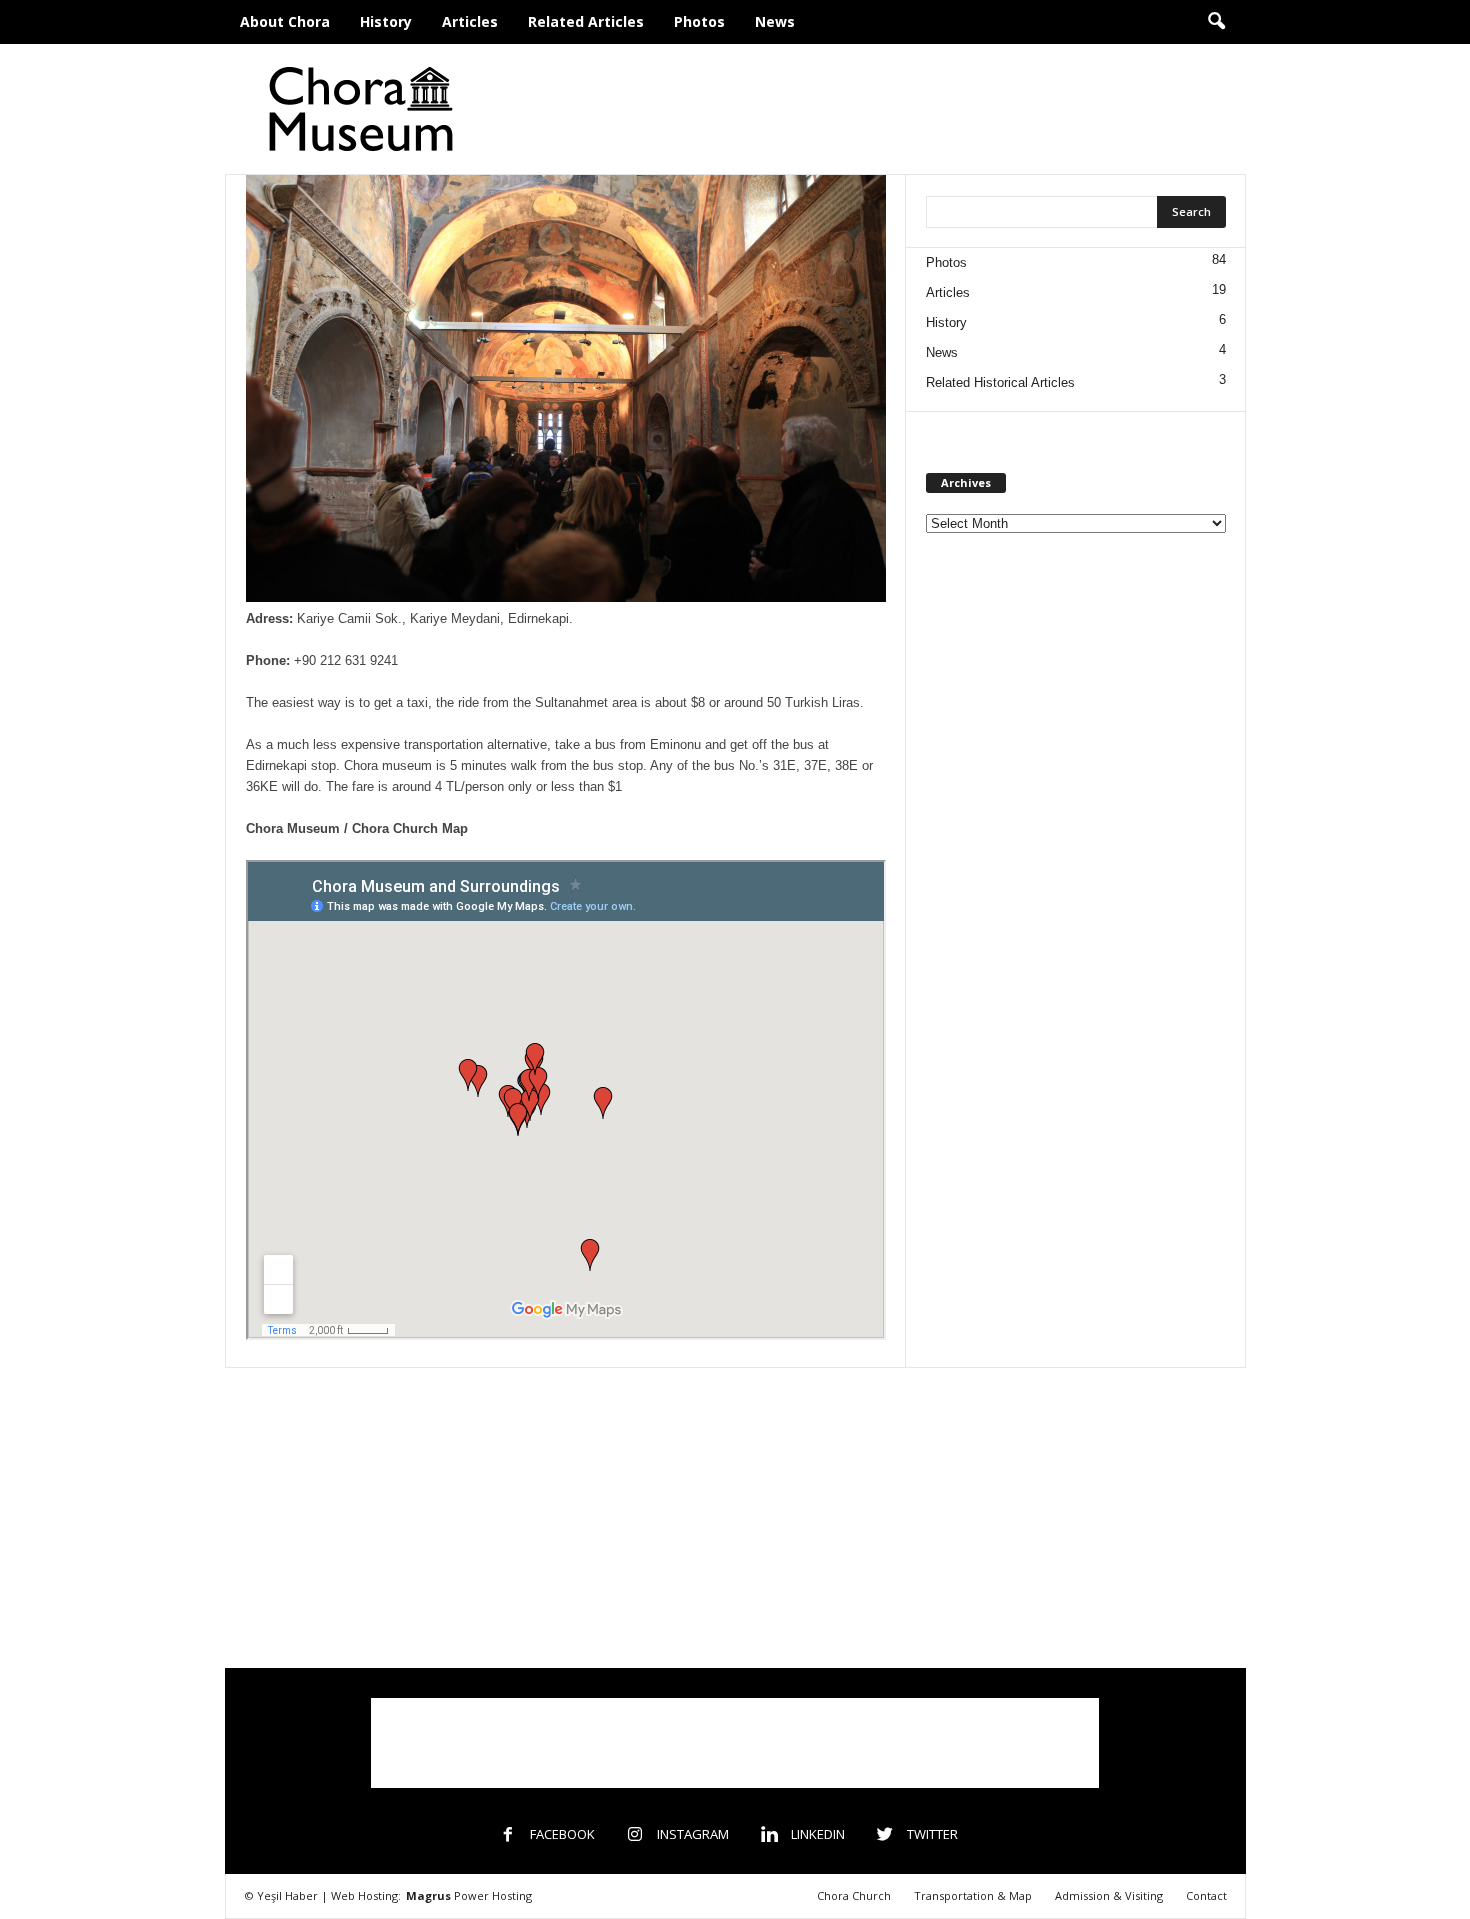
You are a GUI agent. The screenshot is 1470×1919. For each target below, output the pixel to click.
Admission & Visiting (1109, 1895)
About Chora (285, 21)
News (775, 21)
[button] (1216, 22)
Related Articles (586, 21)
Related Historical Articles (1000, 382)
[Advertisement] (882, 109)
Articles (470, 21)
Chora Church (854, 1895)
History (386, 21)
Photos (699, 21)
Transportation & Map (973, 1895)
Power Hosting (469, 1895)
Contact (1206, 1895)
